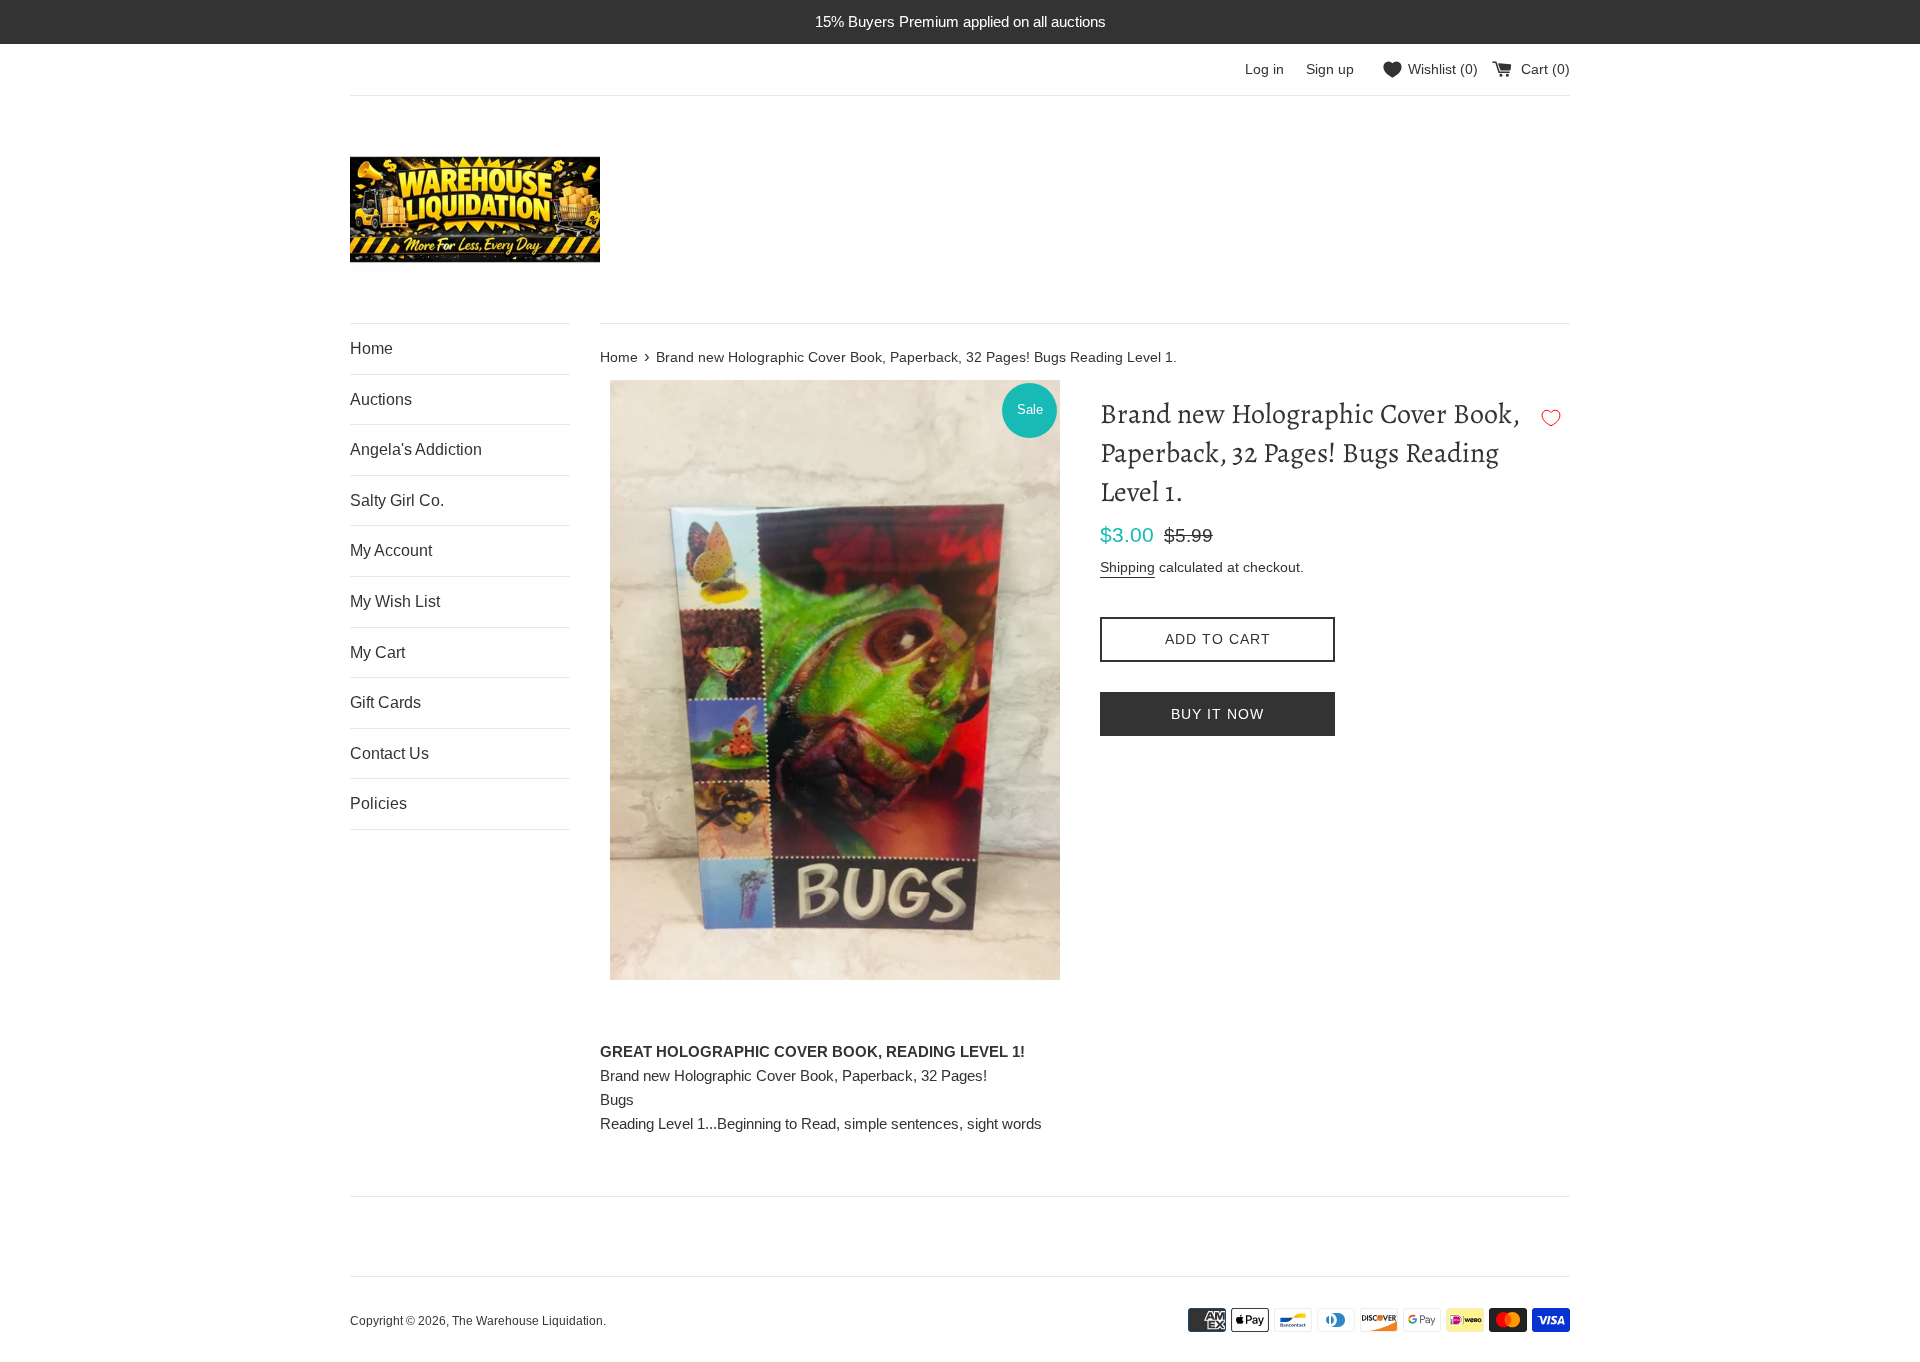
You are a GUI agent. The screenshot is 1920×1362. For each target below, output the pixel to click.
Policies (378, 803)
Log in (1264, 69)
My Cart (377, 652)
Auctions (381, 399)
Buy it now (1217, 714)
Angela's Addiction (416, 449)
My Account (391, 550)
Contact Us (389, 753)
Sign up (1330, 69)
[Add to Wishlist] (1551, 417)
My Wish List (395, 601)
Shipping (1127, 567)
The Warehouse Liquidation (527, 1321)
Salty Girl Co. (397, 500)
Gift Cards (385, 702)
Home (371, 348)
